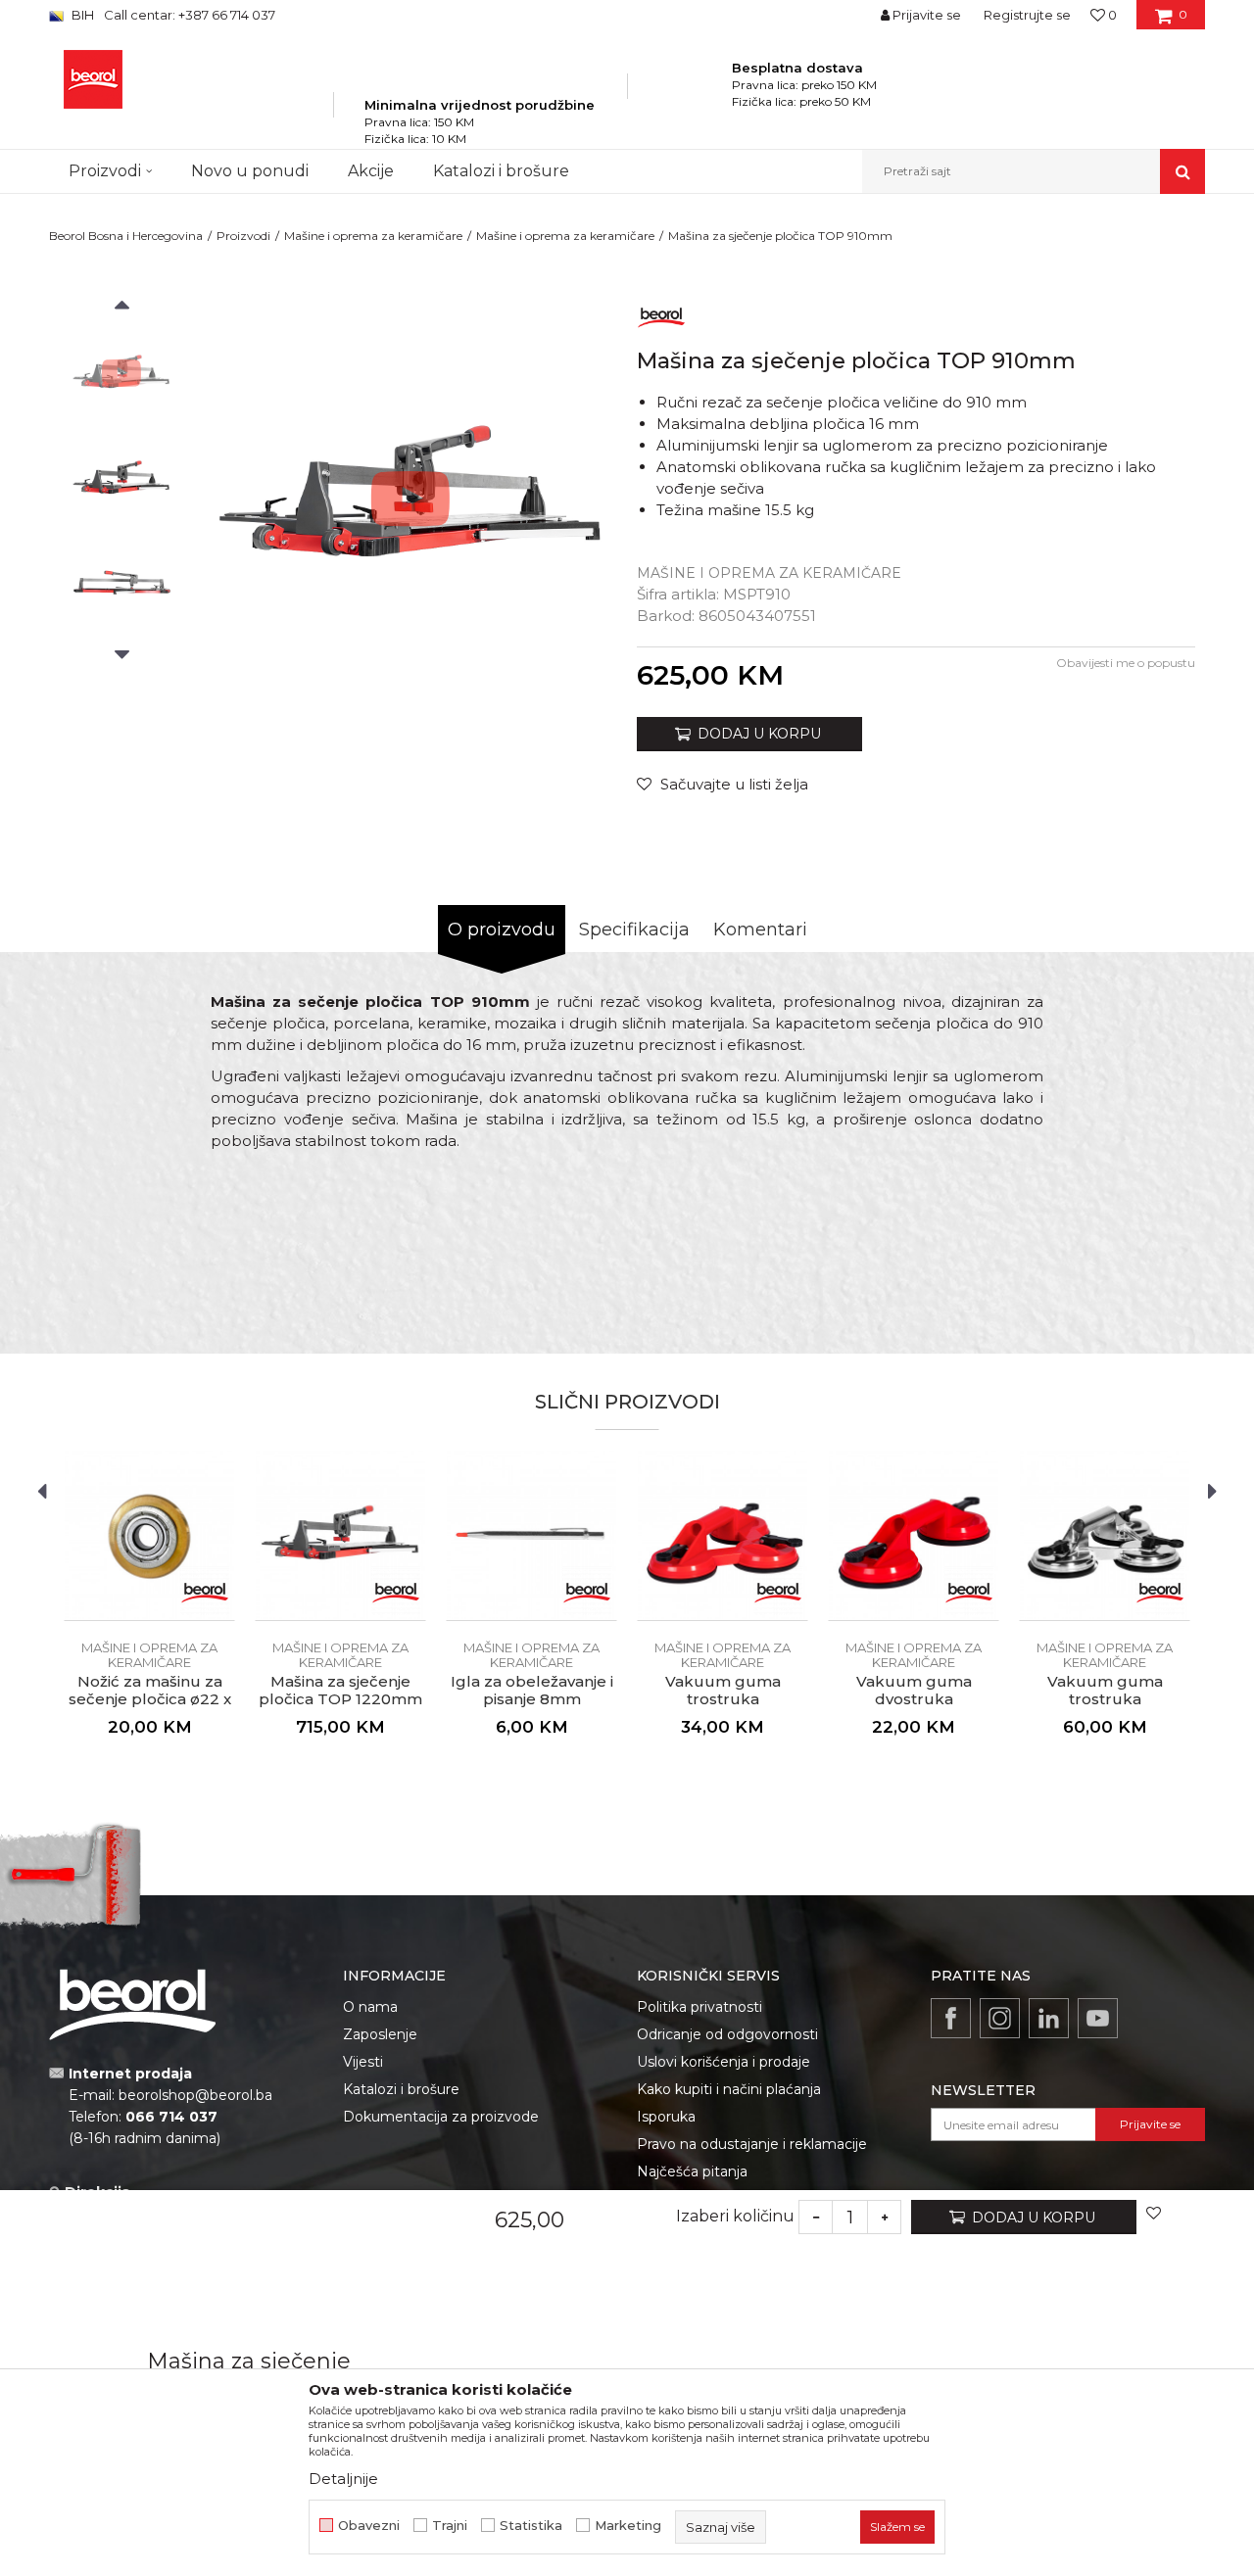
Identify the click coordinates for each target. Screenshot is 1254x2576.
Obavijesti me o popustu (1126, 663)
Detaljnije (343, 2479)
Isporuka (666, 2117)
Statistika (531, 2526)
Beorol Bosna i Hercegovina (126, 236)
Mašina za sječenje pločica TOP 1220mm (340, 1691)
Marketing (628, 2526)
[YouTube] (1098, 2018)
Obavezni (369, 2526)
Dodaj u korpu (1034, 2217)
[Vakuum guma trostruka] (723, 1535)
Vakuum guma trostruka (723, 1691)
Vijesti (363, 2062)
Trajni (450, 2526)
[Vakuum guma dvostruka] (914, 1535)
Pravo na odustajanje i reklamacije (752, 2144)
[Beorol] (661, 314)
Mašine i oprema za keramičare (373, 236)
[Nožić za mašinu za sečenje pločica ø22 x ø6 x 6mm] (149, 1535)
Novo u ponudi (250, 171)
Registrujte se (1027, 15)
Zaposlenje (380, 2034)
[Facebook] (951, 2018)
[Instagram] (1000, 2018)
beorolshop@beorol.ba (195, 2095)
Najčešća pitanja (692, 2171)
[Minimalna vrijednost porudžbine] (480, 77)
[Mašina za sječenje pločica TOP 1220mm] (340, 1535)
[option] (121, 373)
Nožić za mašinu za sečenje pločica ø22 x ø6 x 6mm (150, 1699)
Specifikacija (634, 930)
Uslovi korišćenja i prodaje (723, 2062)
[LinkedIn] (1049, 2018)
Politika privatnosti (699, 2007)
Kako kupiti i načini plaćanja (729, 2089)
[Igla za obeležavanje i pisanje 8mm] (531, 1535)
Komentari (760, 930)
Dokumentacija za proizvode (441, 2117)
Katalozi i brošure (401, 2089)
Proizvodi (243, 236)
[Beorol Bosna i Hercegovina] (93, 79)
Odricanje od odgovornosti (727, 2034)
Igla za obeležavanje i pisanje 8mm (532, 1691)
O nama (370, 2007)
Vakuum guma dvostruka (914, 1691)
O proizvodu (502, 930)
